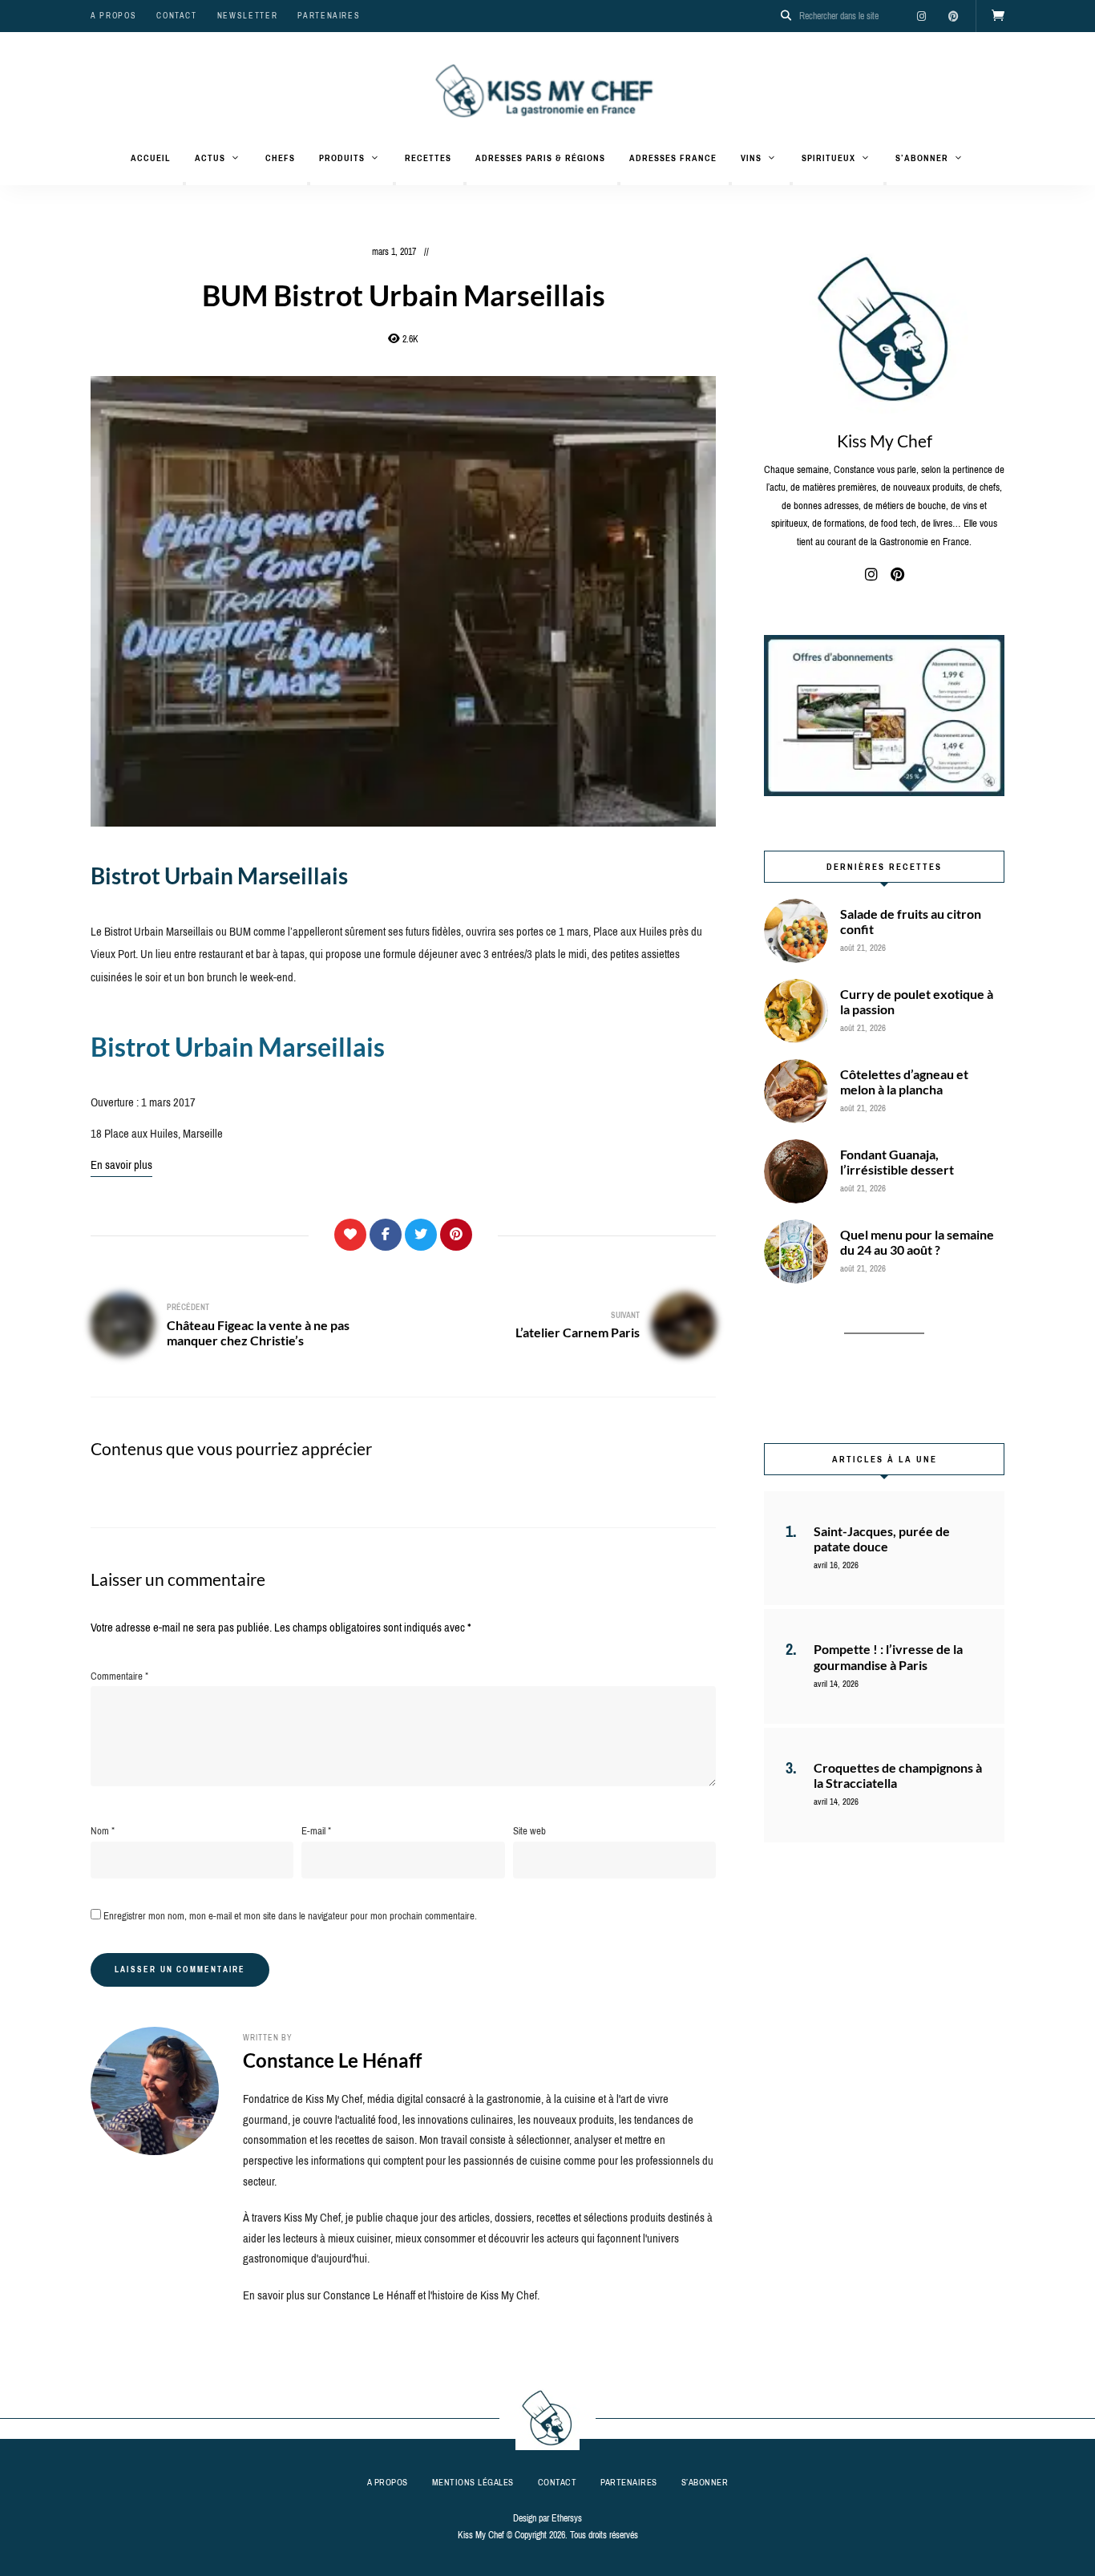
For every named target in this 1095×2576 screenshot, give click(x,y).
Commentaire (119, 1676)
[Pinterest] (456, 1235)
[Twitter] (421, 1235)
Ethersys (567, 2518)
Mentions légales (473, 2482)
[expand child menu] (184, 184)
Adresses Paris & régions (540, 158)
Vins (751, 158)
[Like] (350, 1235)
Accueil (151, 158)
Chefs (280, 158)
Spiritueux (828, 158)
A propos (113, 16)
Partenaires (329, 16)
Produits (342, 158)
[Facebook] (386, 1235)
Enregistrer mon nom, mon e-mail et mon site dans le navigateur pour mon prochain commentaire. (290, 1916)
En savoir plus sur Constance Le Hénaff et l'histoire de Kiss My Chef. (391, 2295)
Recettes (428, 158)
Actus (210, 158)
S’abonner (922, 158)
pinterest (953, 16)
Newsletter (248, 16)
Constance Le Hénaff (332, 2060)
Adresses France (673, 158)
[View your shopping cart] (998, 16)
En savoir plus (121, 1165)
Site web (529, 1831)
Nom (103, 1831)
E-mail (316, 1831)
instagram (921, 16)
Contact (177, 16)
